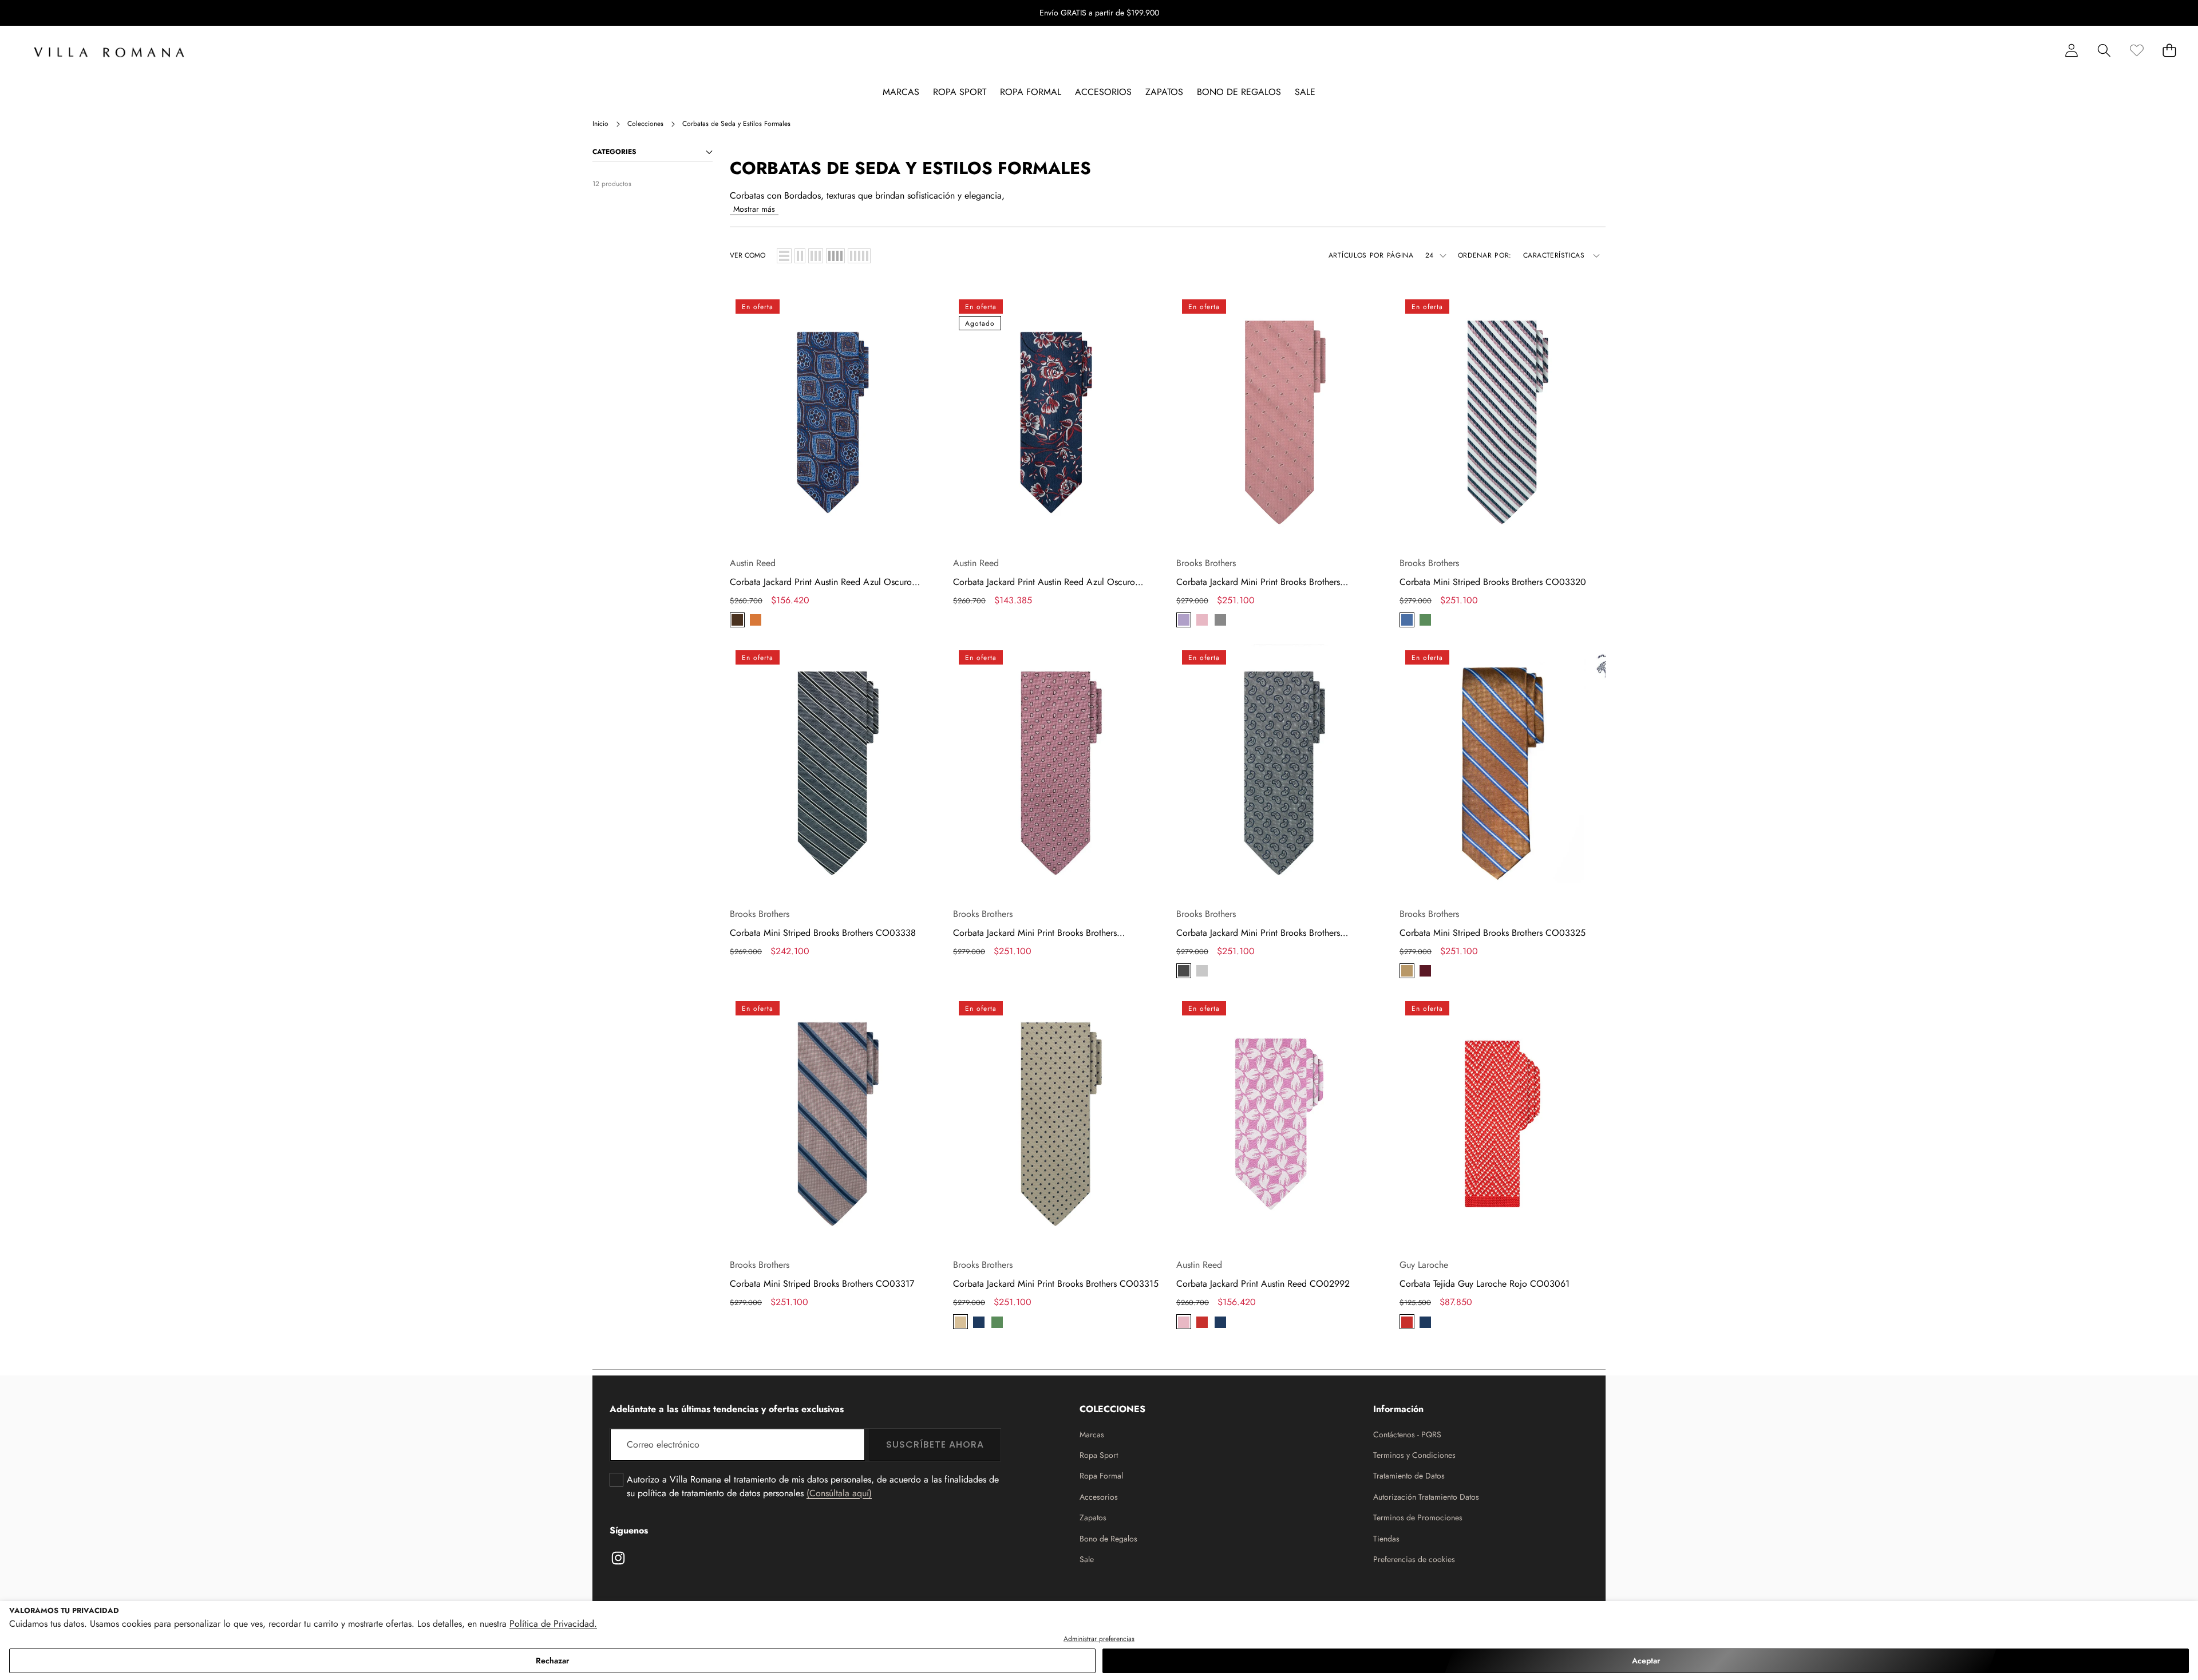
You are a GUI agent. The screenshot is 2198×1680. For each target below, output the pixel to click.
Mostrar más (754, 209)
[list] (784, 256)
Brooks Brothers (1206, 563)
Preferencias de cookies (1414, 1559)
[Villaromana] (109, 52)
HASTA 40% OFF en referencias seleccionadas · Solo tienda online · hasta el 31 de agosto (1099, 13)
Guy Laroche (1424, 1265)
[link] (2136, 50)
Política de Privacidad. (553, 1624)
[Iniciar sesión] (2071, 50)
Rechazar (552, 1661)
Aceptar (1646, 1661)
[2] (800, 256)
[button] (2154, 13)
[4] (835, 256)
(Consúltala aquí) (839, 1493)
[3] (816, 256)
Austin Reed (753, 563)
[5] (859, 256)
